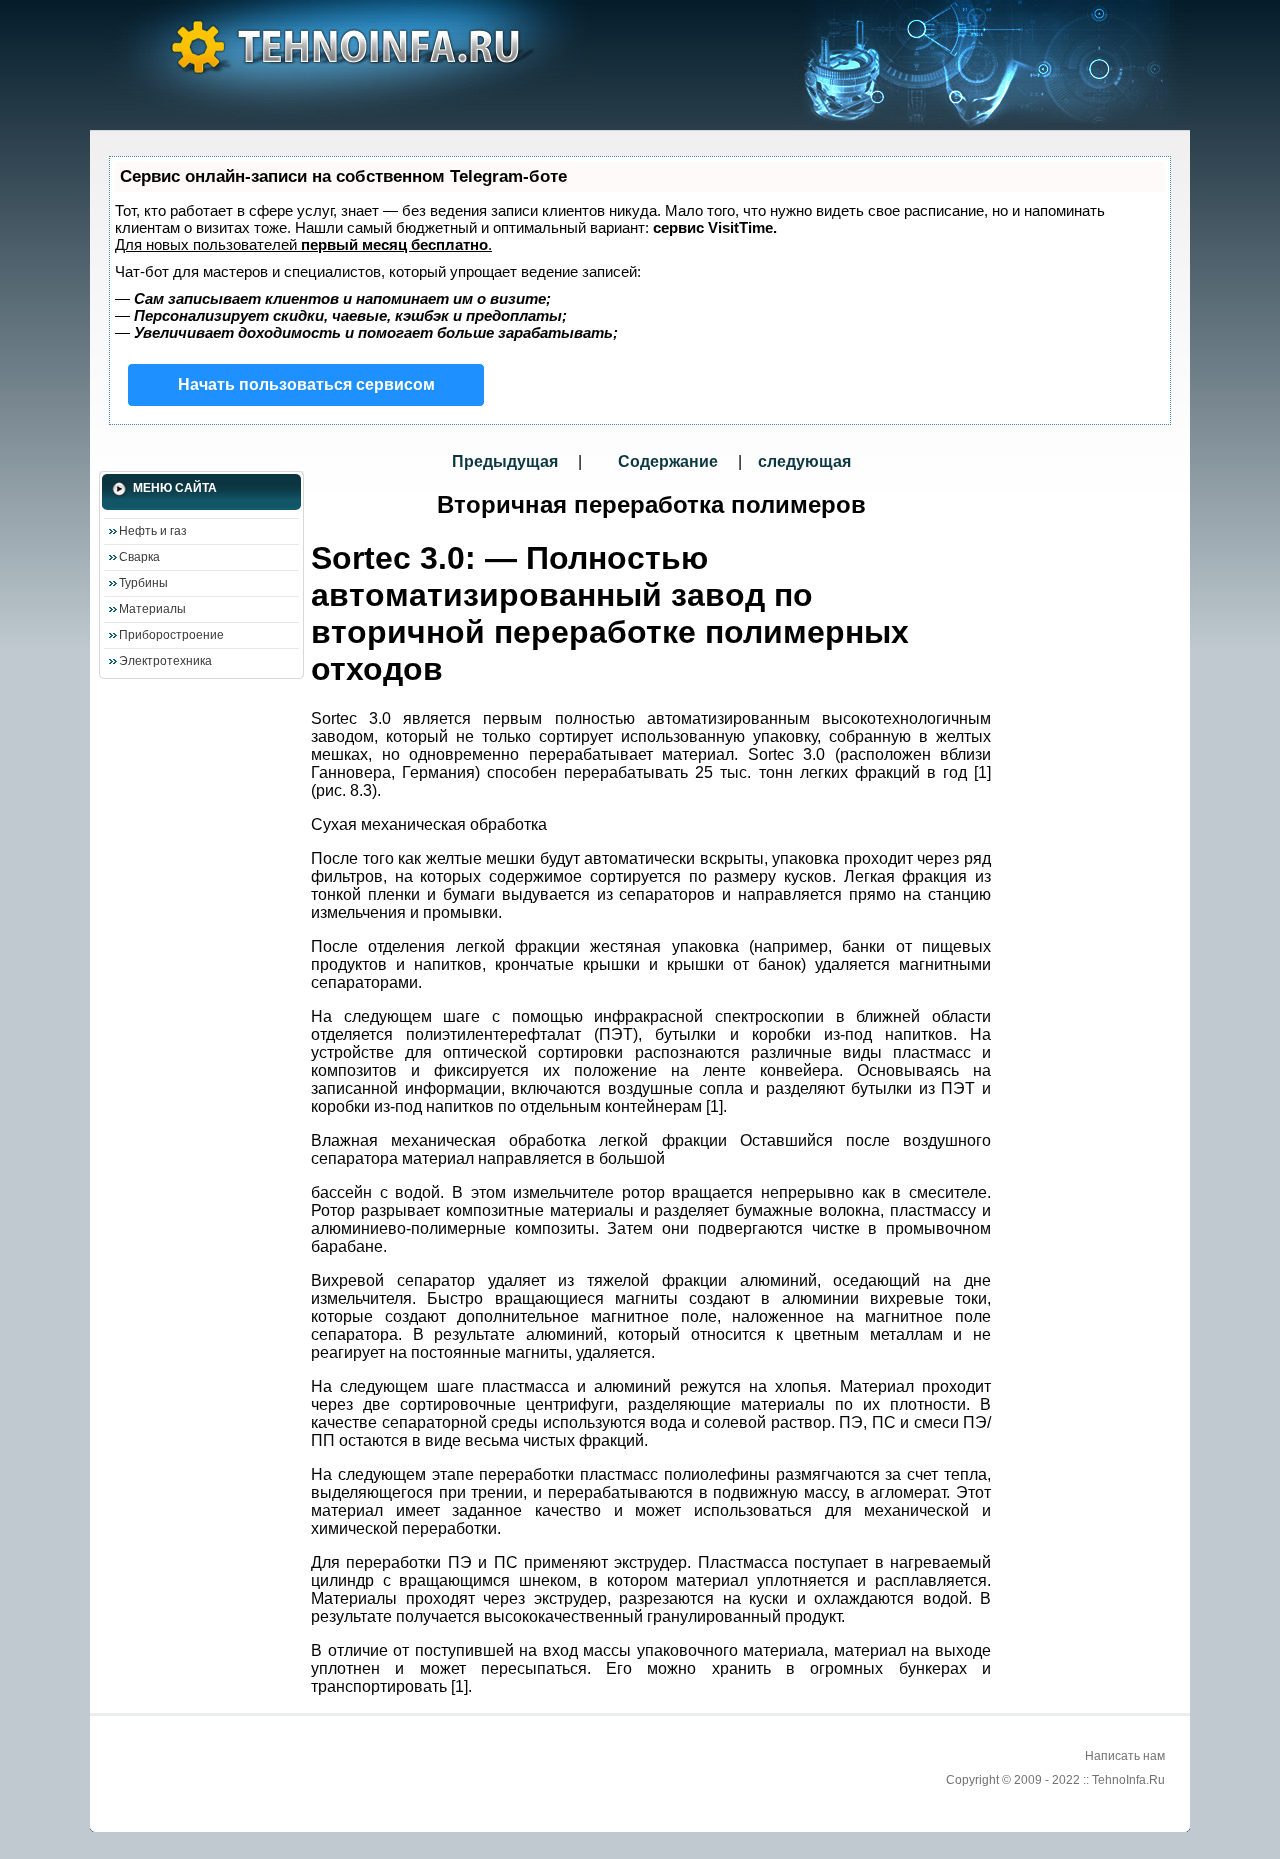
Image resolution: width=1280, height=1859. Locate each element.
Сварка (139, 557)
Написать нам (1125, 1756)
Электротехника (165, 661)
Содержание (668, 461)
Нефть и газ (153, 531)
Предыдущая (507, 461)
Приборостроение (171, 635)
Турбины (143, 583)
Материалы (152, 609)
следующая (804, 461)
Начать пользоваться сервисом (306, 384)
